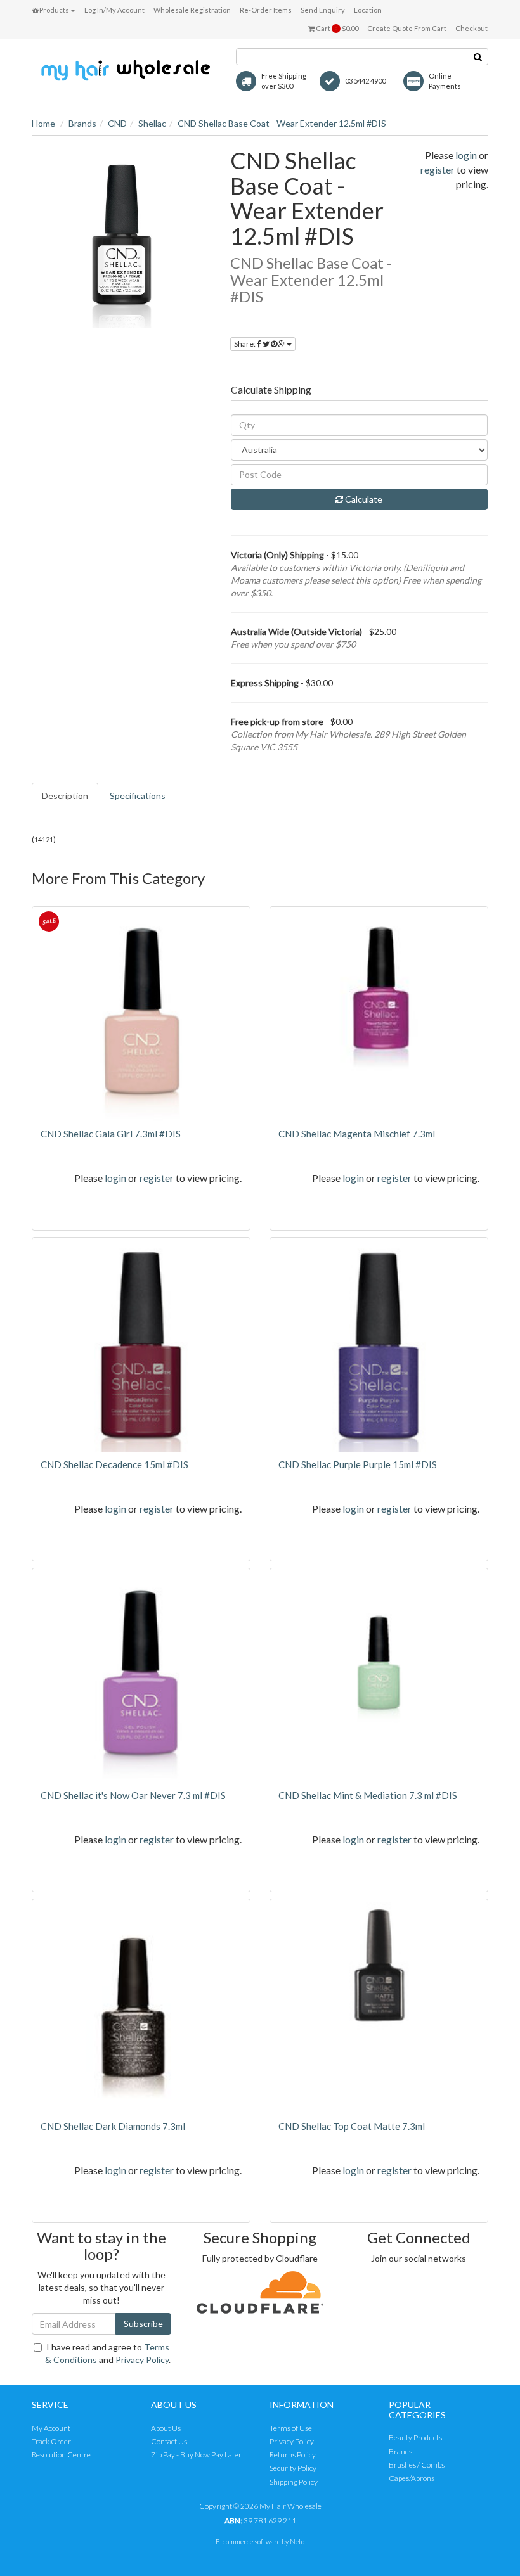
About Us (166, 2428)
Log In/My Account (114, 10)
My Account (51, 2428)
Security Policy (293, 2468)
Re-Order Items (266, 10)
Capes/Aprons (412, 2478)
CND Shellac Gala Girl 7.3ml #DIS (111, 1134)
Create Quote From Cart (407, 28)
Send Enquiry (323, 10)
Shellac (152, 123)
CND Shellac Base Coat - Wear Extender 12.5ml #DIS (282, 123)
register (438, 170)
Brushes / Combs (417, 2465)
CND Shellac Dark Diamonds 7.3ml (113, 2126)
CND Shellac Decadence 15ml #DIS (114, 1464)
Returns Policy (293, 2455)
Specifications (138, 796)
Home (43, 123)
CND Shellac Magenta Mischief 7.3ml (357, 1134)
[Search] (478, 57)
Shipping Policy (294, 2482)
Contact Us (169, 2441)
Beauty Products (415, 2438)
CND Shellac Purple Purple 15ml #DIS (358, 1464)
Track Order (51, 2441)
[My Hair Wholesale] (124, 69)
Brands (82, 123)
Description (65, 796)
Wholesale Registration (192, 10)
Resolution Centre (61, 2455)
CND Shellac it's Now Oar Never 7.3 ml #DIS (133, 1795)
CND (117, 123)
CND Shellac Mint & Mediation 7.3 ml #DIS (368, 1795)
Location (368, 10)
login (466, 155)
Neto (297, 2541)
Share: (245, 344)
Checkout (471, 28)
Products (54, 10)
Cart (336, 28)
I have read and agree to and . (108, 2353)
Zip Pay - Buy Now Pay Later (196, 2455)
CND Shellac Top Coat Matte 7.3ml (352, 2126)
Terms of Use (291, 2428)
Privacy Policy (142, 2360)
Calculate (363, 499)
